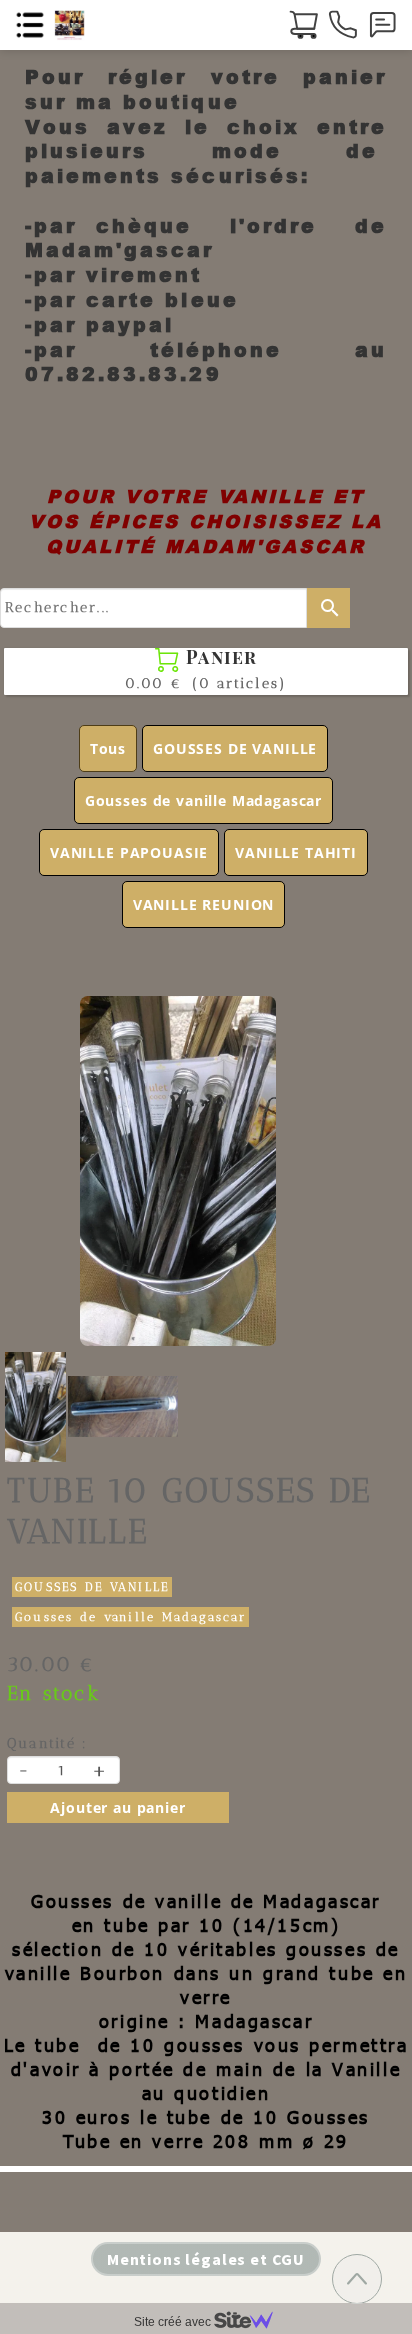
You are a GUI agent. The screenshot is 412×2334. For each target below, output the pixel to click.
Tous (108, 748)
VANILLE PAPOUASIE (129, 852)
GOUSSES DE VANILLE (235, 748)
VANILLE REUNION (204, 904)
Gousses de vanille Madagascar (203, 800)
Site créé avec (174, 2322)
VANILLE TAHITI (296, 852)
